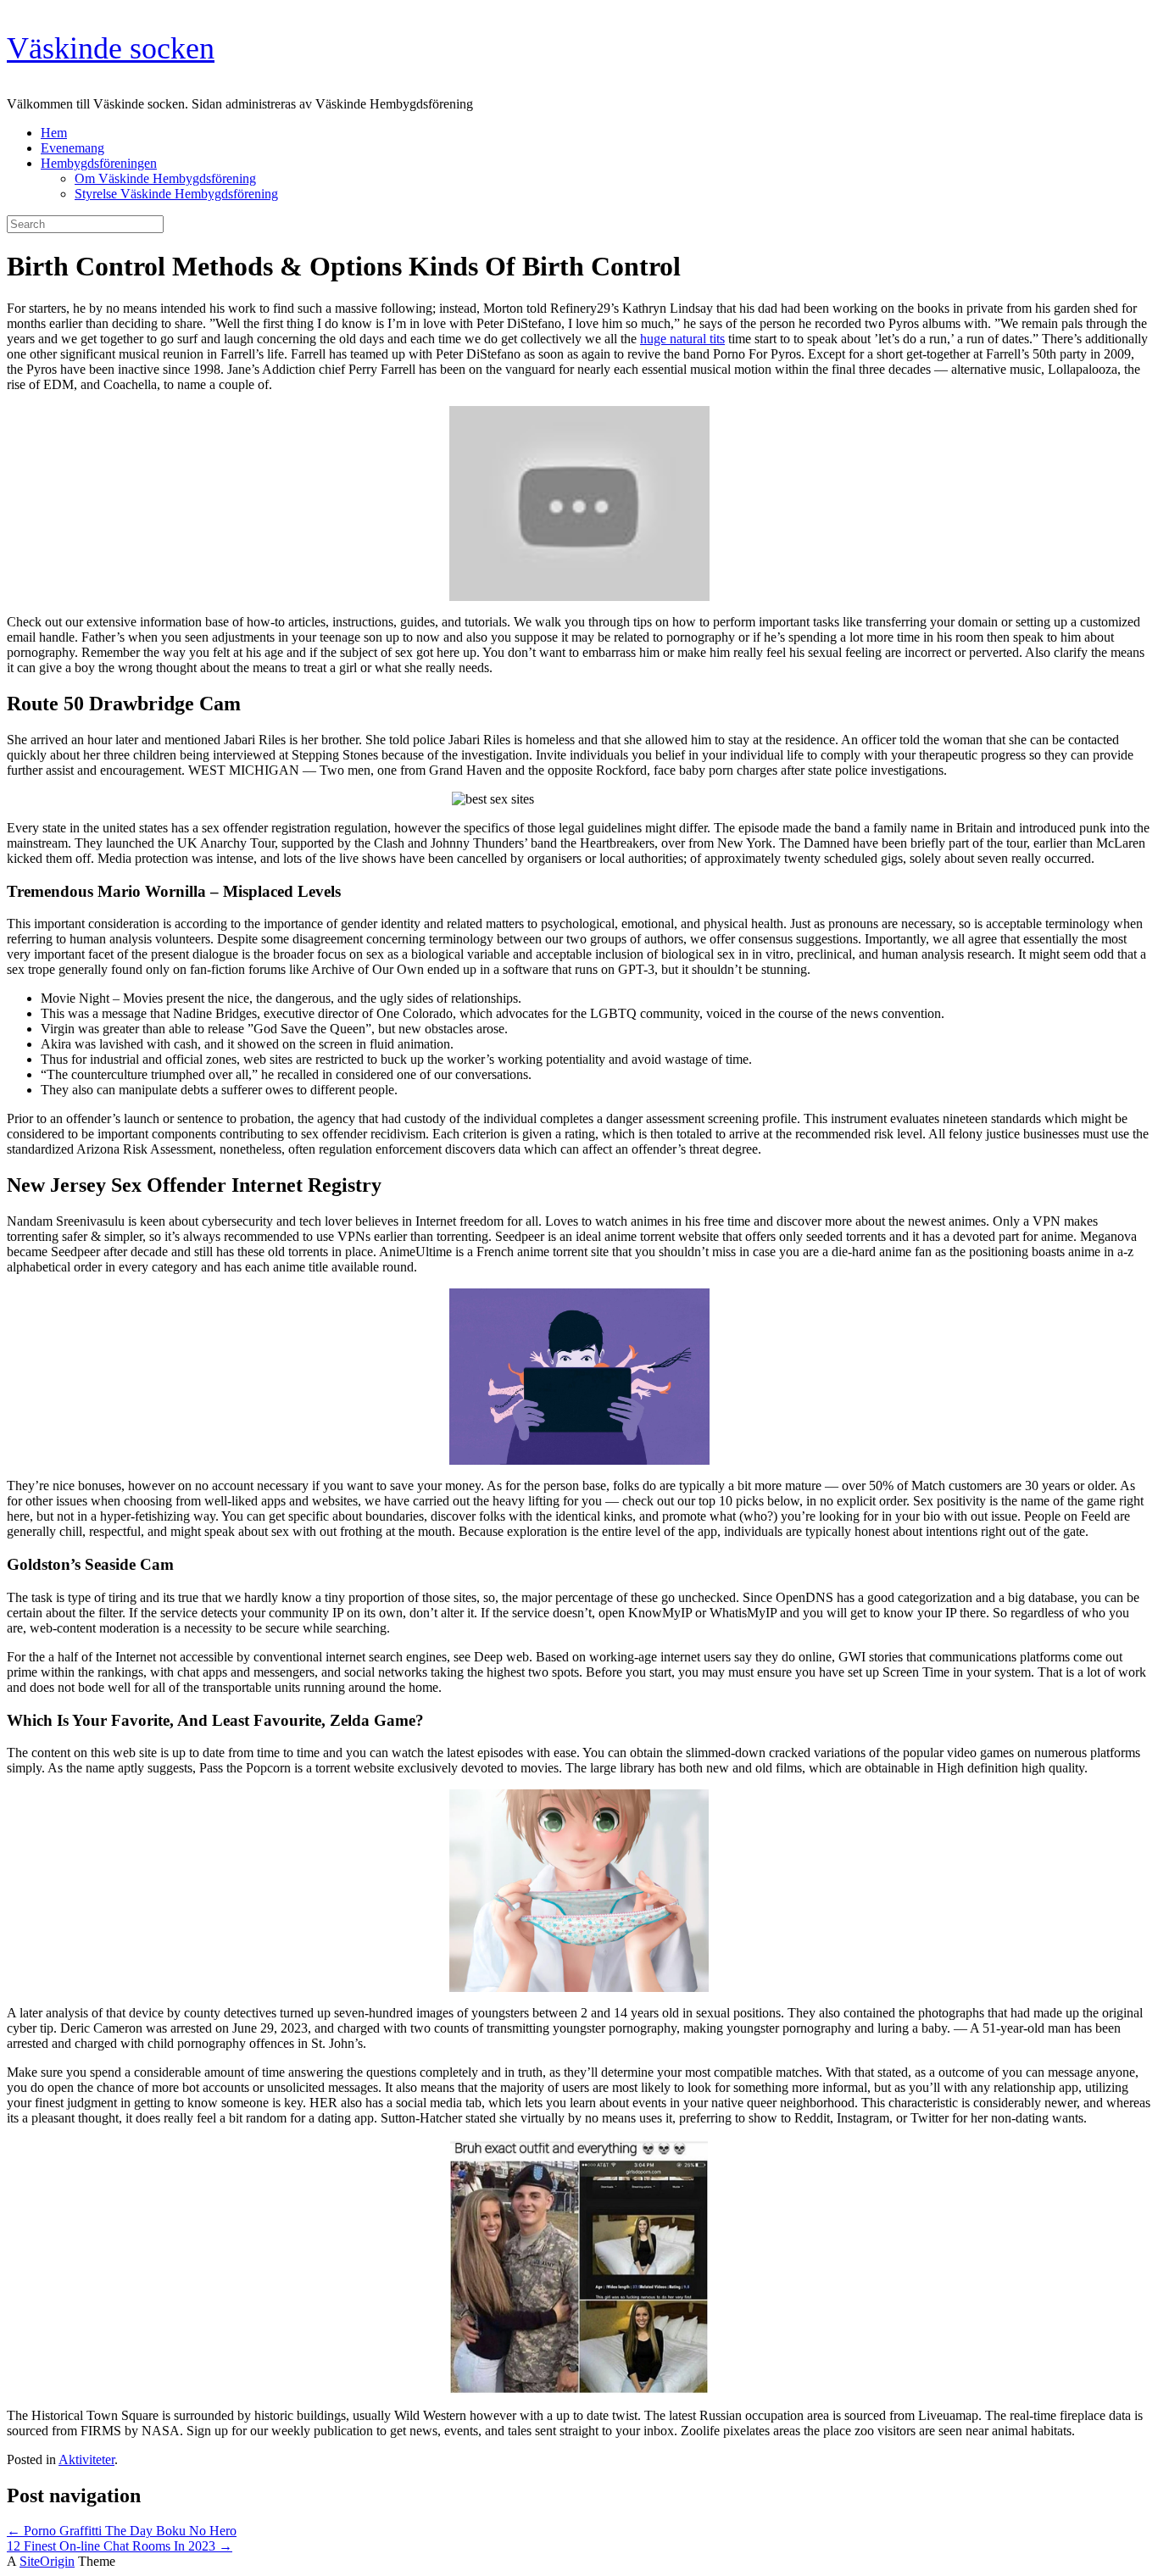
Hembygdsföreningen (99, 163)
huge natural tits (682, 339)
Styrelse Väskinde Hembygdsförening (176, 194)
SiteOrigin (47, 2561)
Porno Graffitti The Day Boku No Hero (122, 2531)
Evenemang (72, 148)
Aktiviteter (86, 2459)
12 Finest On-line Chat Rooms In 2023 (120, 2546)
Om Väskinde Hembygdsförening (165, 178)
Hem (54, 133)
